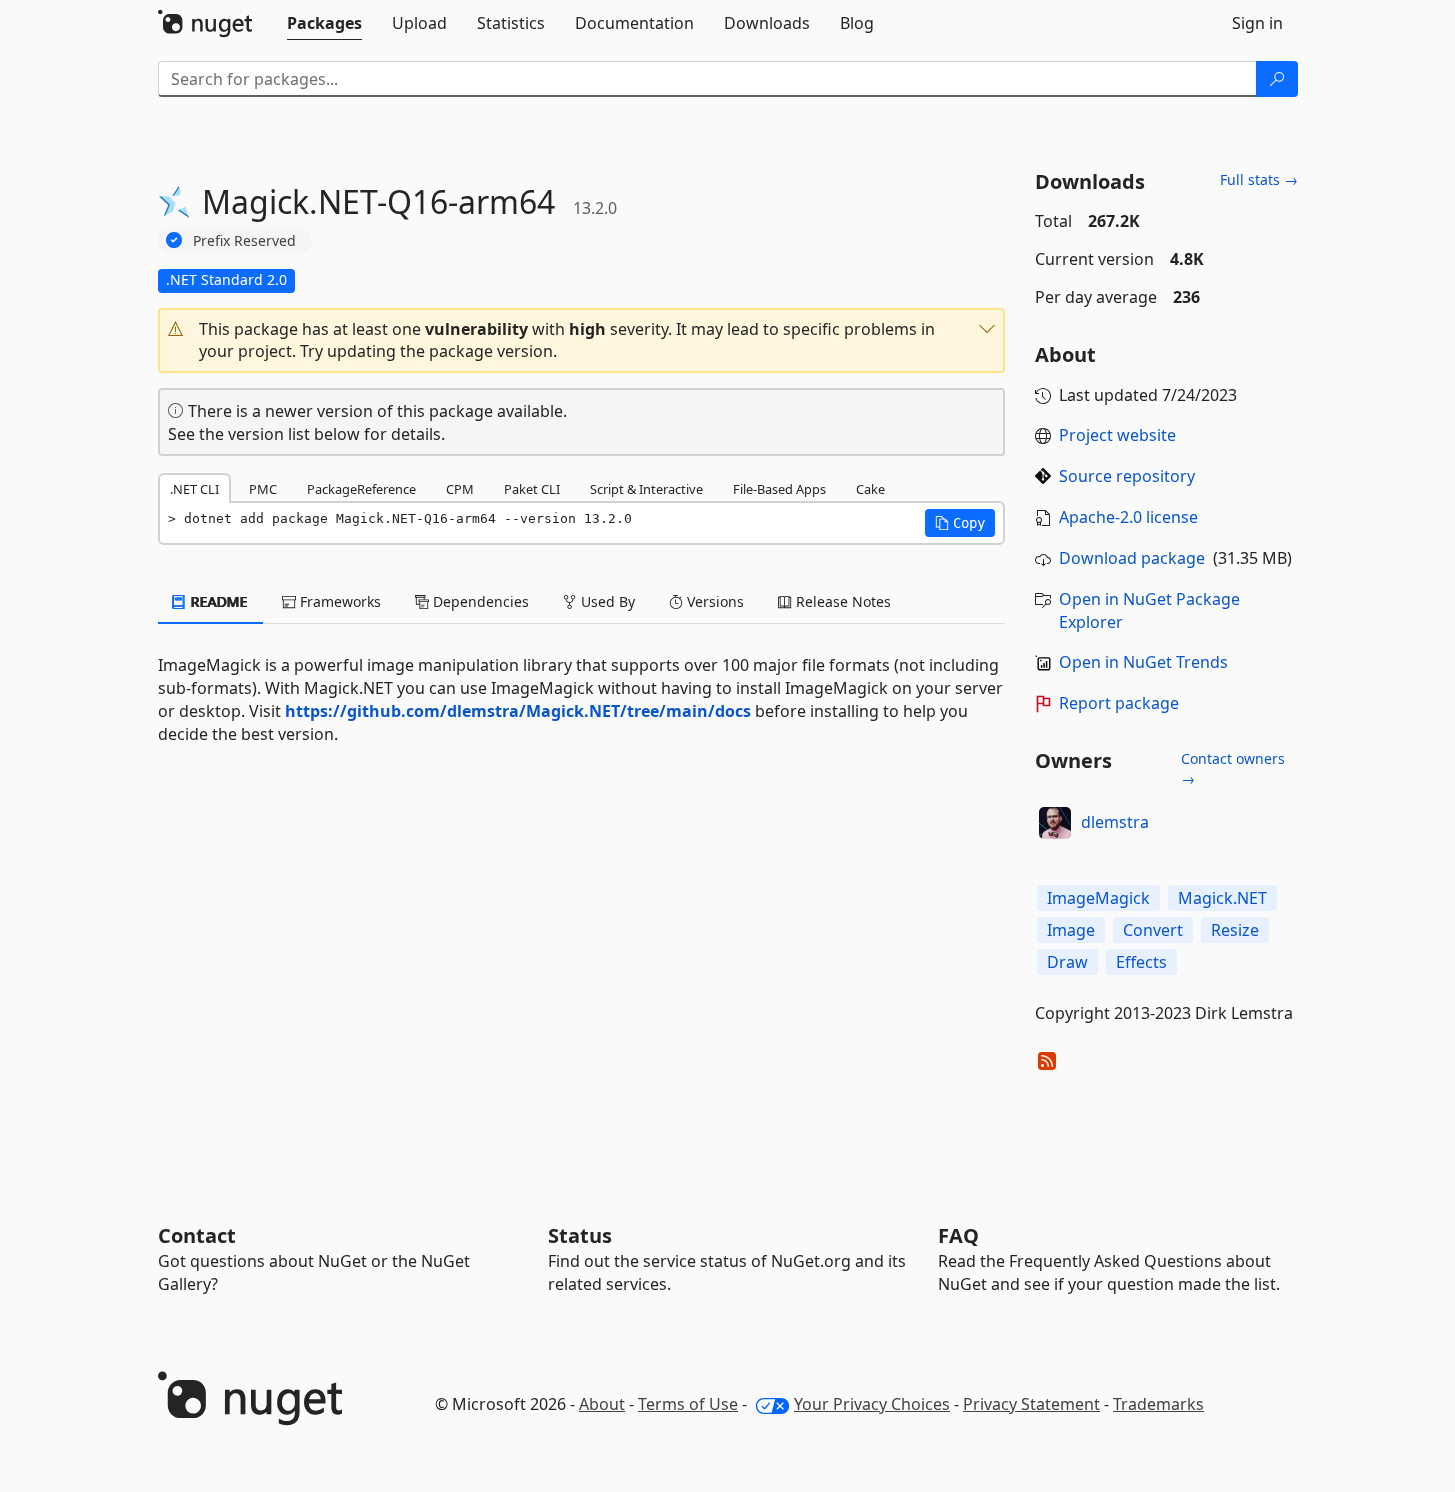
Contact (197, 1235)
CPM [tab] (460, 489)
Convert (1153, 930)
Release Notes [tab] (841, 601)
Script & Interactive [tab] (646, 489)
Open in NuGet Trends (1143, 662)
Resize (1235, 930)
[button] (582, 341)
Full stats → (1259, 179)
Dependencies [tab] (479, 601)
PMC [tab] (263, 489)
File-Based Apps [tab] (779, 489)
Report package (1119, 703)
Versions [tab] (713, 601)
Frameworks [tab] (338, 601)
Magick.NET (1222, 898)
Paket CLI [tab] (532, 489)
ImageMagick (1098, 898)
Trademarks (1158, 1404)
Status (580, 1235)
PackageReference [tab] (361, 489)
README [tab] (217, 601)
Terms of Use (688, 1404)
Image (1071, 930)
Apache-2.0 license (1128, 517)
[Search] (1277, 79)
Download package (1132, 558)
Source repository (1127, 476)
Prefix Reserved (244, 240)
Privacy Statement (1031, 1404)
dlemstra (1115, 822)
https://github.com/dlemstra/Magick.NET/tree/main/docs (518, 711)
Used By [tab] (606, 601)
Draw (1067, 962)
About (602, 1404)
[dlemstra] (1055, 823)
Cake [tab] (870, 489)
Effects (1141, 962)
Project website (1117, 435)
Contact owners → (1233, 768)
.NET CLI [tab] (194, 489)
